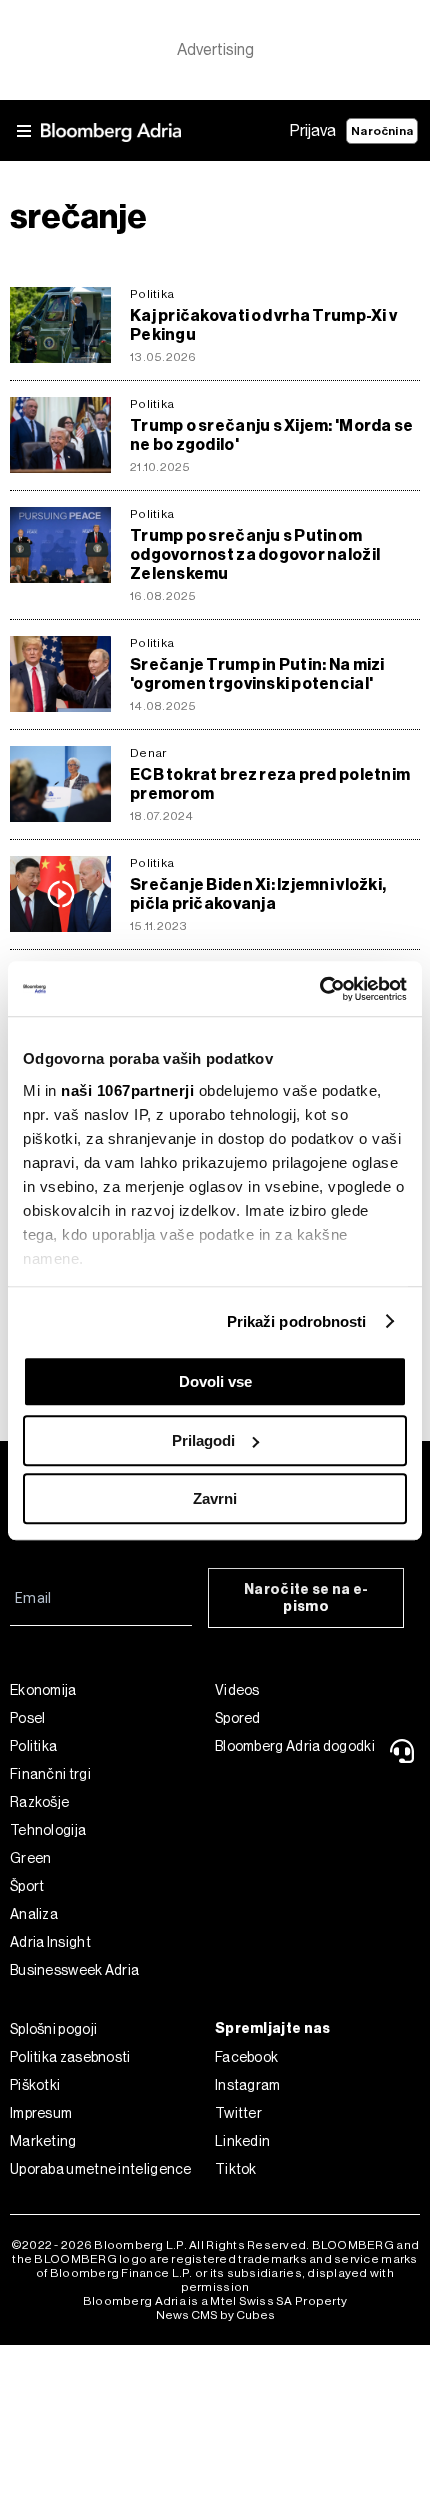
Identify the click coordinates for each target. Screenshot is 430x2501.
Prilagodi (203, 1440)
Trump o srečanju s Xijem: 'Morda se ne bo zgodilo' (271, 435)
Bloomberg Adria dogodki (295, 1746)
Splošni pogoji (53, 2029)
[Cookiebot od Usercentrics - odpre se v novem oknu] (319, 989)
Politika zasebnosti (70, 2057)
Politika (152, 294)
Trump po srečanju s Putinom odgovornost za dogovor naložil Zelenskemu (255, 554)
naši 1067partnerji (127, 1090)
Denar (148, 753)
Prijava (313, 130)
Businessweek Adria (74, 1970)
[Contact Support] (404, 1751)
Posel (28, 1718)
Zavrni (215, 1498)
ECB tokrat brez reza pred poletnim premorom (270, 784)
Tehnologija (48, 1830)
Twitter (238, 2113)
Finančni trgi (50, 1774)
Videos (237, 1690)
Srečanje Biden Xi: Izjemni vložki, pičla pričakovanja (258, 894)
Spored (238, 1718)
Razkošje (39, 1802)
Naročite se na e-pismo (306, 1598)
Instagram (248, 2085)
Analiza (34, 1914)
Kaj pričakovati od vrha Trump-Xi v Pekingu (263, 325)
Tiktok (236, 2169)
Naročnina (382, 131)
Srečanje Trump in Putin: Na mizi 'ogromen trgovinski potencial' (257, 674)
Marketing (43, 2141)
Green (31, 1858)
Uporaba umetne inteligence (101, 2169)
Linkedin (242, 2141)
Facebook (246, 2057)
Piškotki (35, 2085)
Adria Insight (50, 1942)
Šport (27, 1886)
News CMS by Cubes (215, 2315)
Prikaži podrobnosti (297, 1321)
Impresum (41, 2113)
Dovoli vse (215, 1381)
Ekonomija (43, 1690)
